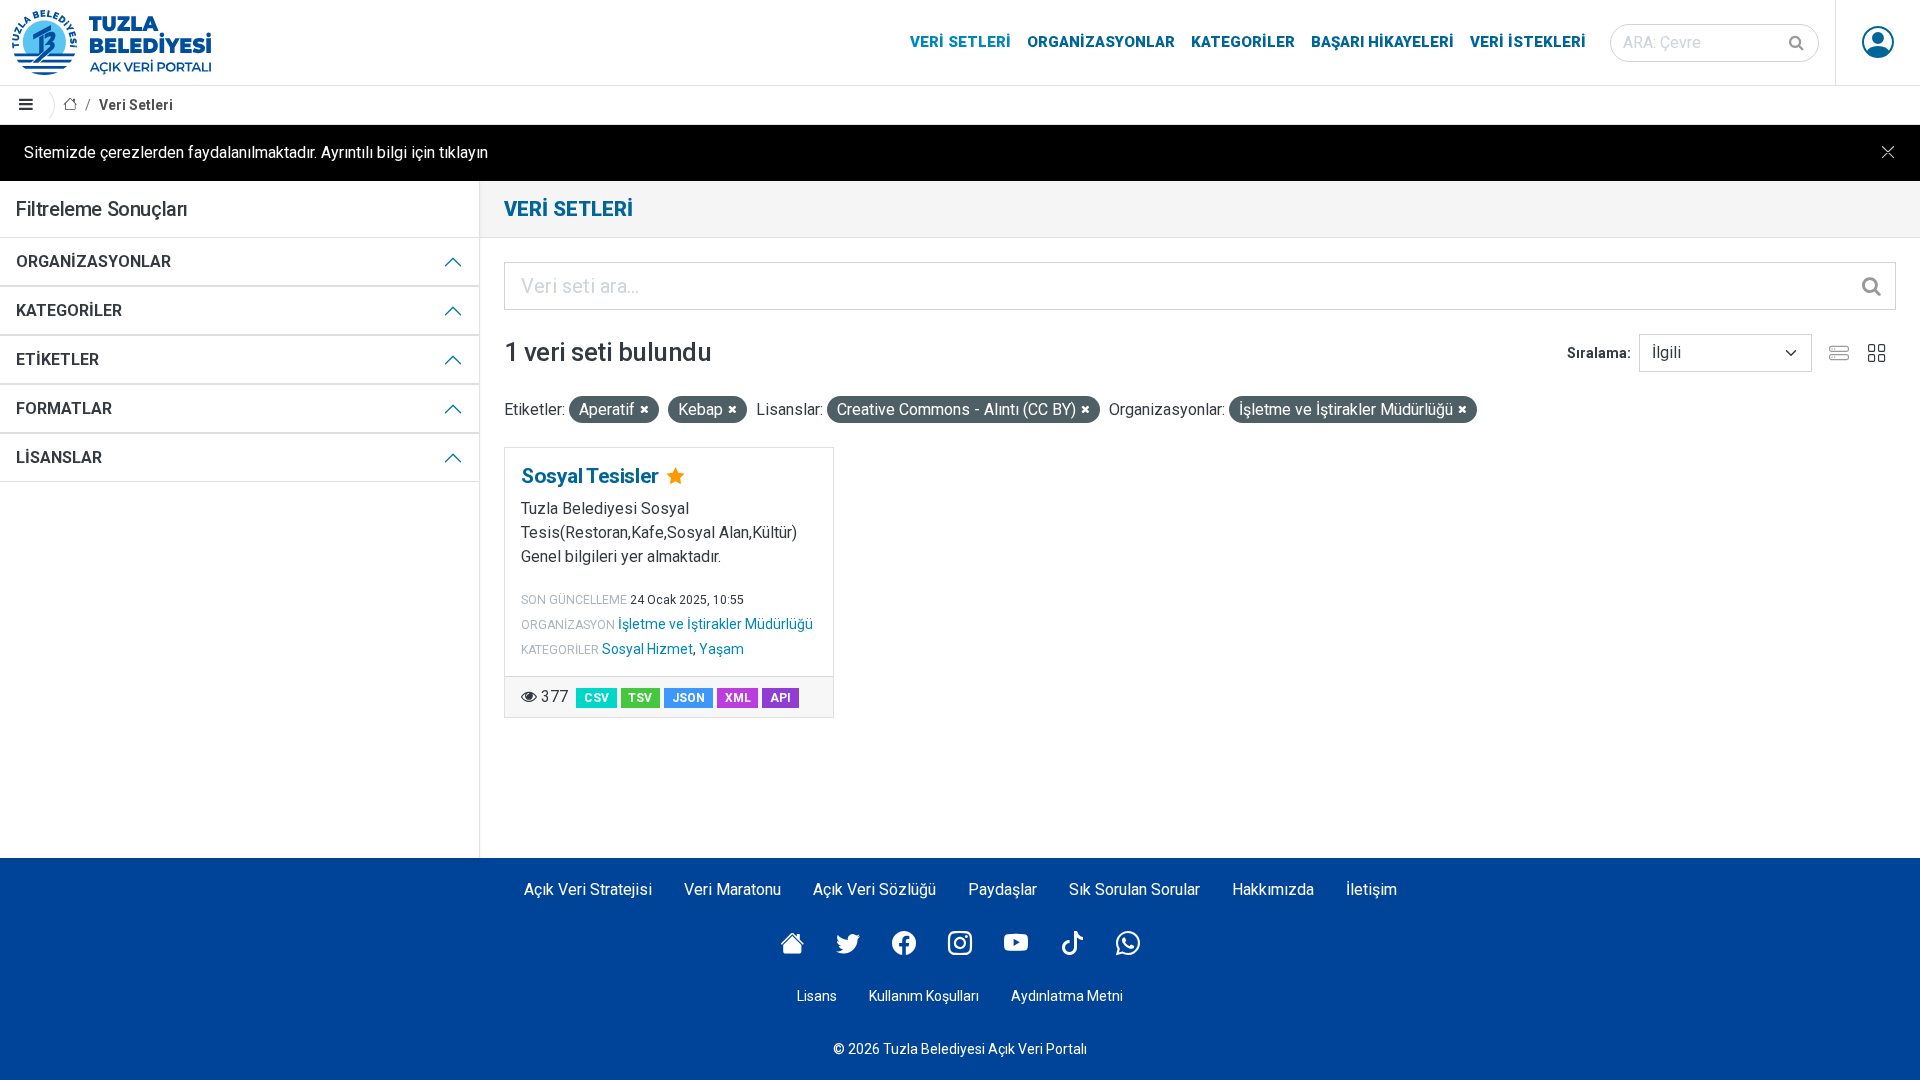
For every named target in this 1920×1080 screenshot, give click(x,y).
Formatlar (64, 408)
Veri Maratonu (732, 889)
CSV (596, 698)
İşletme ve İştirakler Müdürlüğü (715, 624)
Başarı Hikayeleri (1382, 42)
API (780, 698)
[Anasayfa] (70, 105)
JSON (688, 698)
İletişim (1371, 889)
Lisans (817, 996)
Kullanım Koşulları (924, 996)
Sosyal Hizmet (647, 649)
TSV (640, 698)
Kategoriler (1243, 42)
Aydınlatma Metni (1067, 996)
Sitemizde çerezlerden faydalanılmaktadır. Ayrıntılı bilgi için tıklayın (256, 152)
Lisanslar (59, 457)
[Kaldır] (644, 410)
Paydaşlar (1002, 889)
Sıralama (1597, 353)
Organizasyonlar (1101, 42)
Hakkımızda (1273, 889)
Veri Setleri (960, 42)
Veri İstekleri (1528, 42)
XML (738, 698)
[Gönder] (1798, 43)
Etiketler (57, 359)
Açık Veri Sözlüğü (874, 889)
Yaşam (721, 649)
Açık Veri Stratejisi (588, 889)
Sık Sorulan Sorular (1134, 889)
